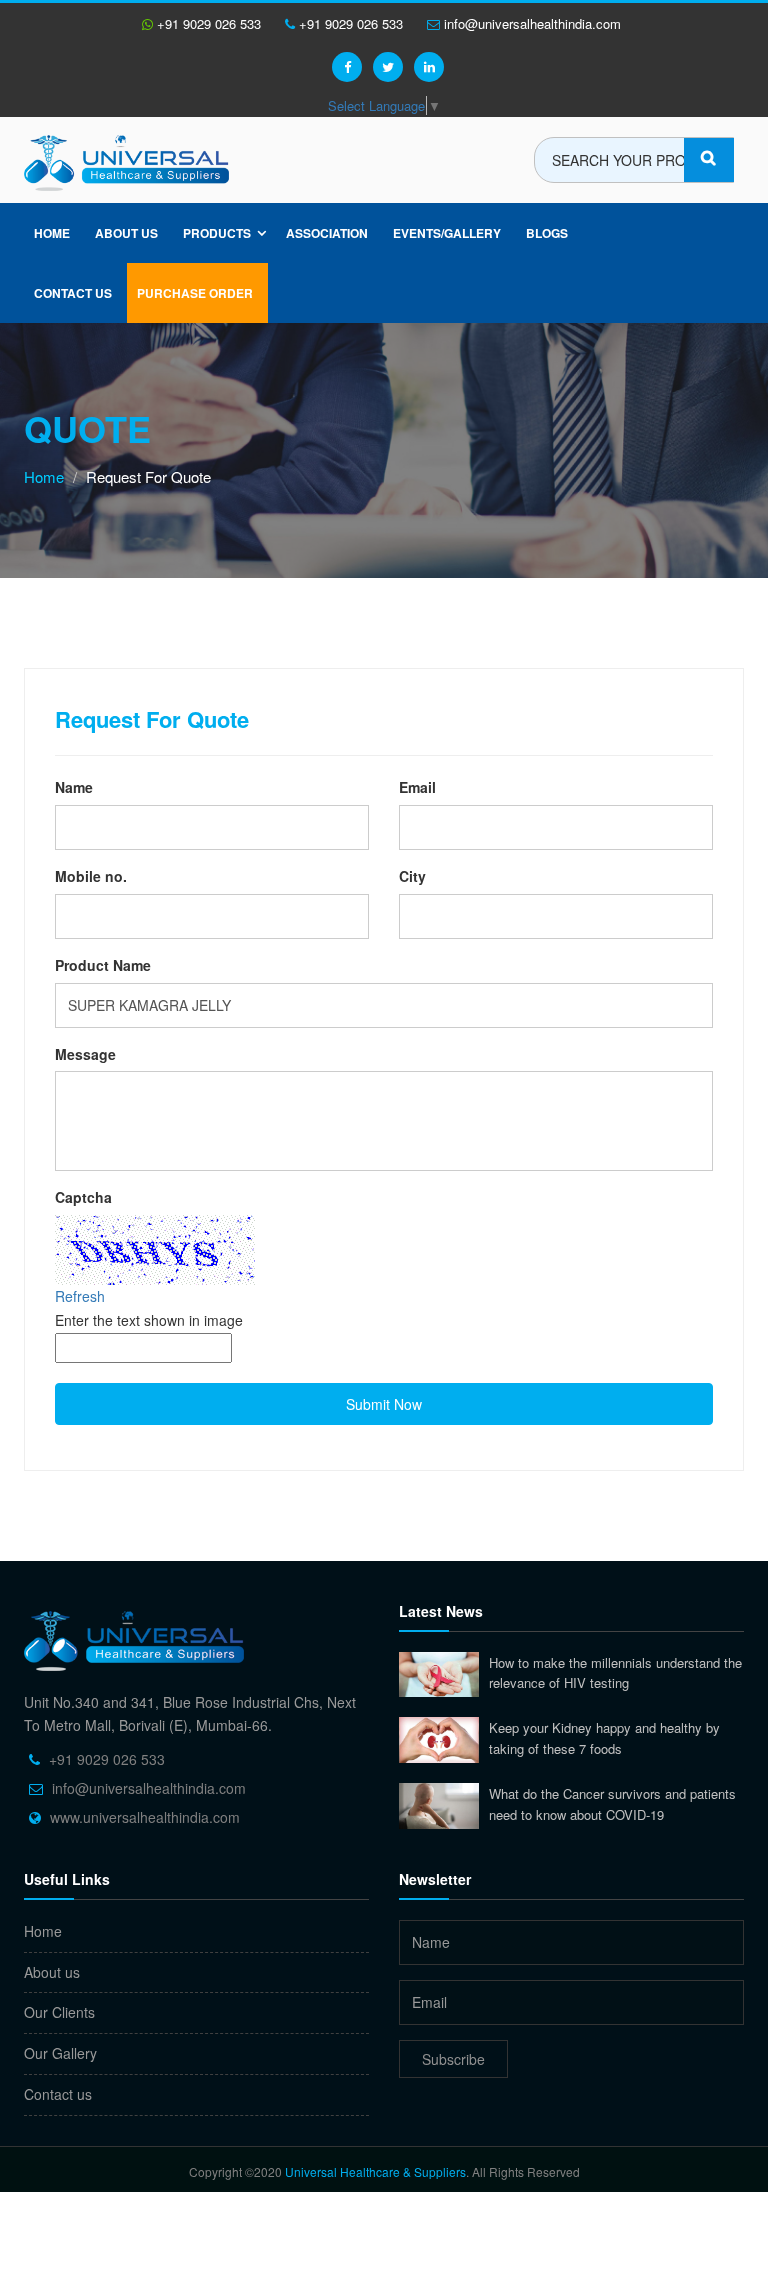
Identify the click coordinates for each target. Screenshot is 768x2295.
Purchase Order (195, 293)
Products (217, 233)
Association (327, 233)
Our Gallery (60, 2053)
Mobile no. (91, 876)
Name (74, 787)
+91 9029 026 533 (207, 23)
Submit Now (384, 1404)
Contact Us (73, 293)
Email (417, 787)
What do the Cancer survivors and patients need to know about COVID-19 (612, 1804)
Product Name (103, 965)
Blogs (547, 233)
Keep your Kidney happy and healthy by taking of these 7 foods (604, 1738)
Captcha (83, 1197)
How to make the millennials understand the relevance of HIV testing (615, 1673)
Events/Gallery (447, 233)
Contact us (58, 2094)
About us (126, 233)
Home (52, 233)
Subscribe (453, 2059)
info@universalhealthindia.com (530, 23)
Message (85, 1054)
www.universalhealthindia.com (145, 1817)
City (412, 876)
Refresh (80, 1296)
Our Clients (59, 2012)
